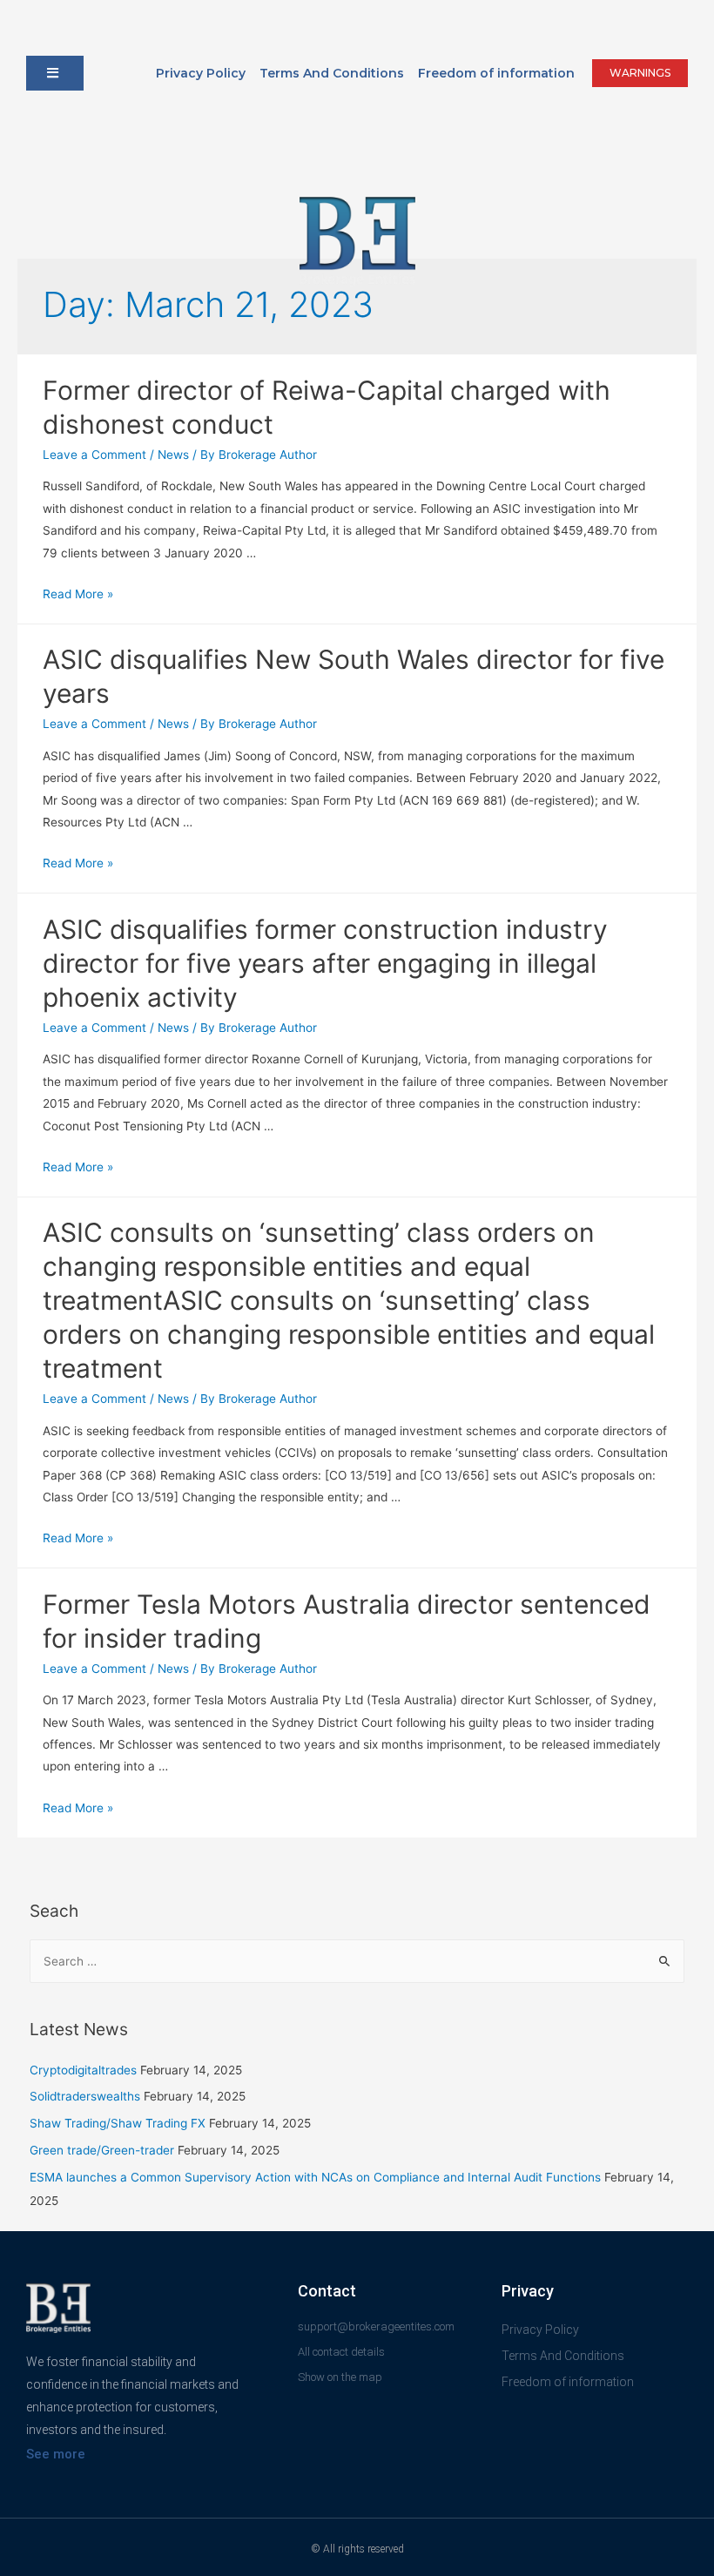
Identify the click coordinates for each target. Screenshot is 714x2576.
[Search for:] (357, 1961)
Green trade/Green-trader (102, 2150)
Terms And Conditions (332, 73)
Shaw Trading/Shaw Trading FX (118, 2123)
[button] (55, 73)
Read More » (78, 594)
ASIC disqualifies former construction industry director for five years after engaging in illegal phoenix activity (325, 963)
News (173, 455)
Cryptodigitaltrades (83, 2070)
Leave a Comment (94, 455)
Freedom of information (496, 73)
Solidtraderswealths (85, 2096)
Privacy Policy (201, 73)
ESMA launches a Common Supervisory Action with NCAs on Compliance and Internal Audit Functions (315, 2177)
